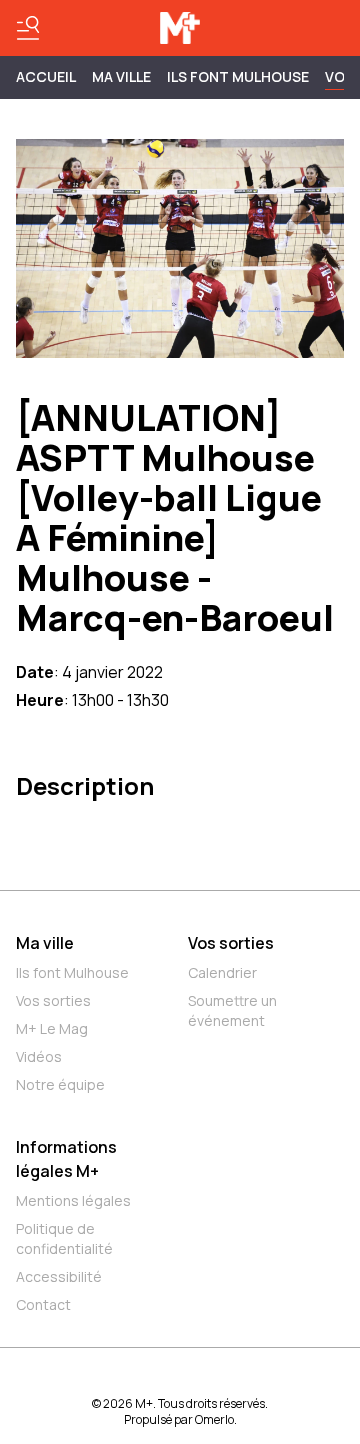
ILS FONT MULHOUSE (238, 76)
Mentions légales (73, 1200)
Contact (43, 1304)
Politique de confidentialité (64, 1238)
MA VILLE (121, 76)
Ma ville (45, 943)
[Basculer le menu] (28, 28)
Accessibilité (59, 1276)
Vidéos (39, 1056)
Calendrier (222, 972)
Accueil (46, 76)
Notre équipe (60, 1084)
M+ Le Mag (52, 1028)
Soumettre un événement (232, 1010)
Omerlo (214, 1419)
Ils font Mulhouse (72, 972)
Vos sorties (53, 1000)
